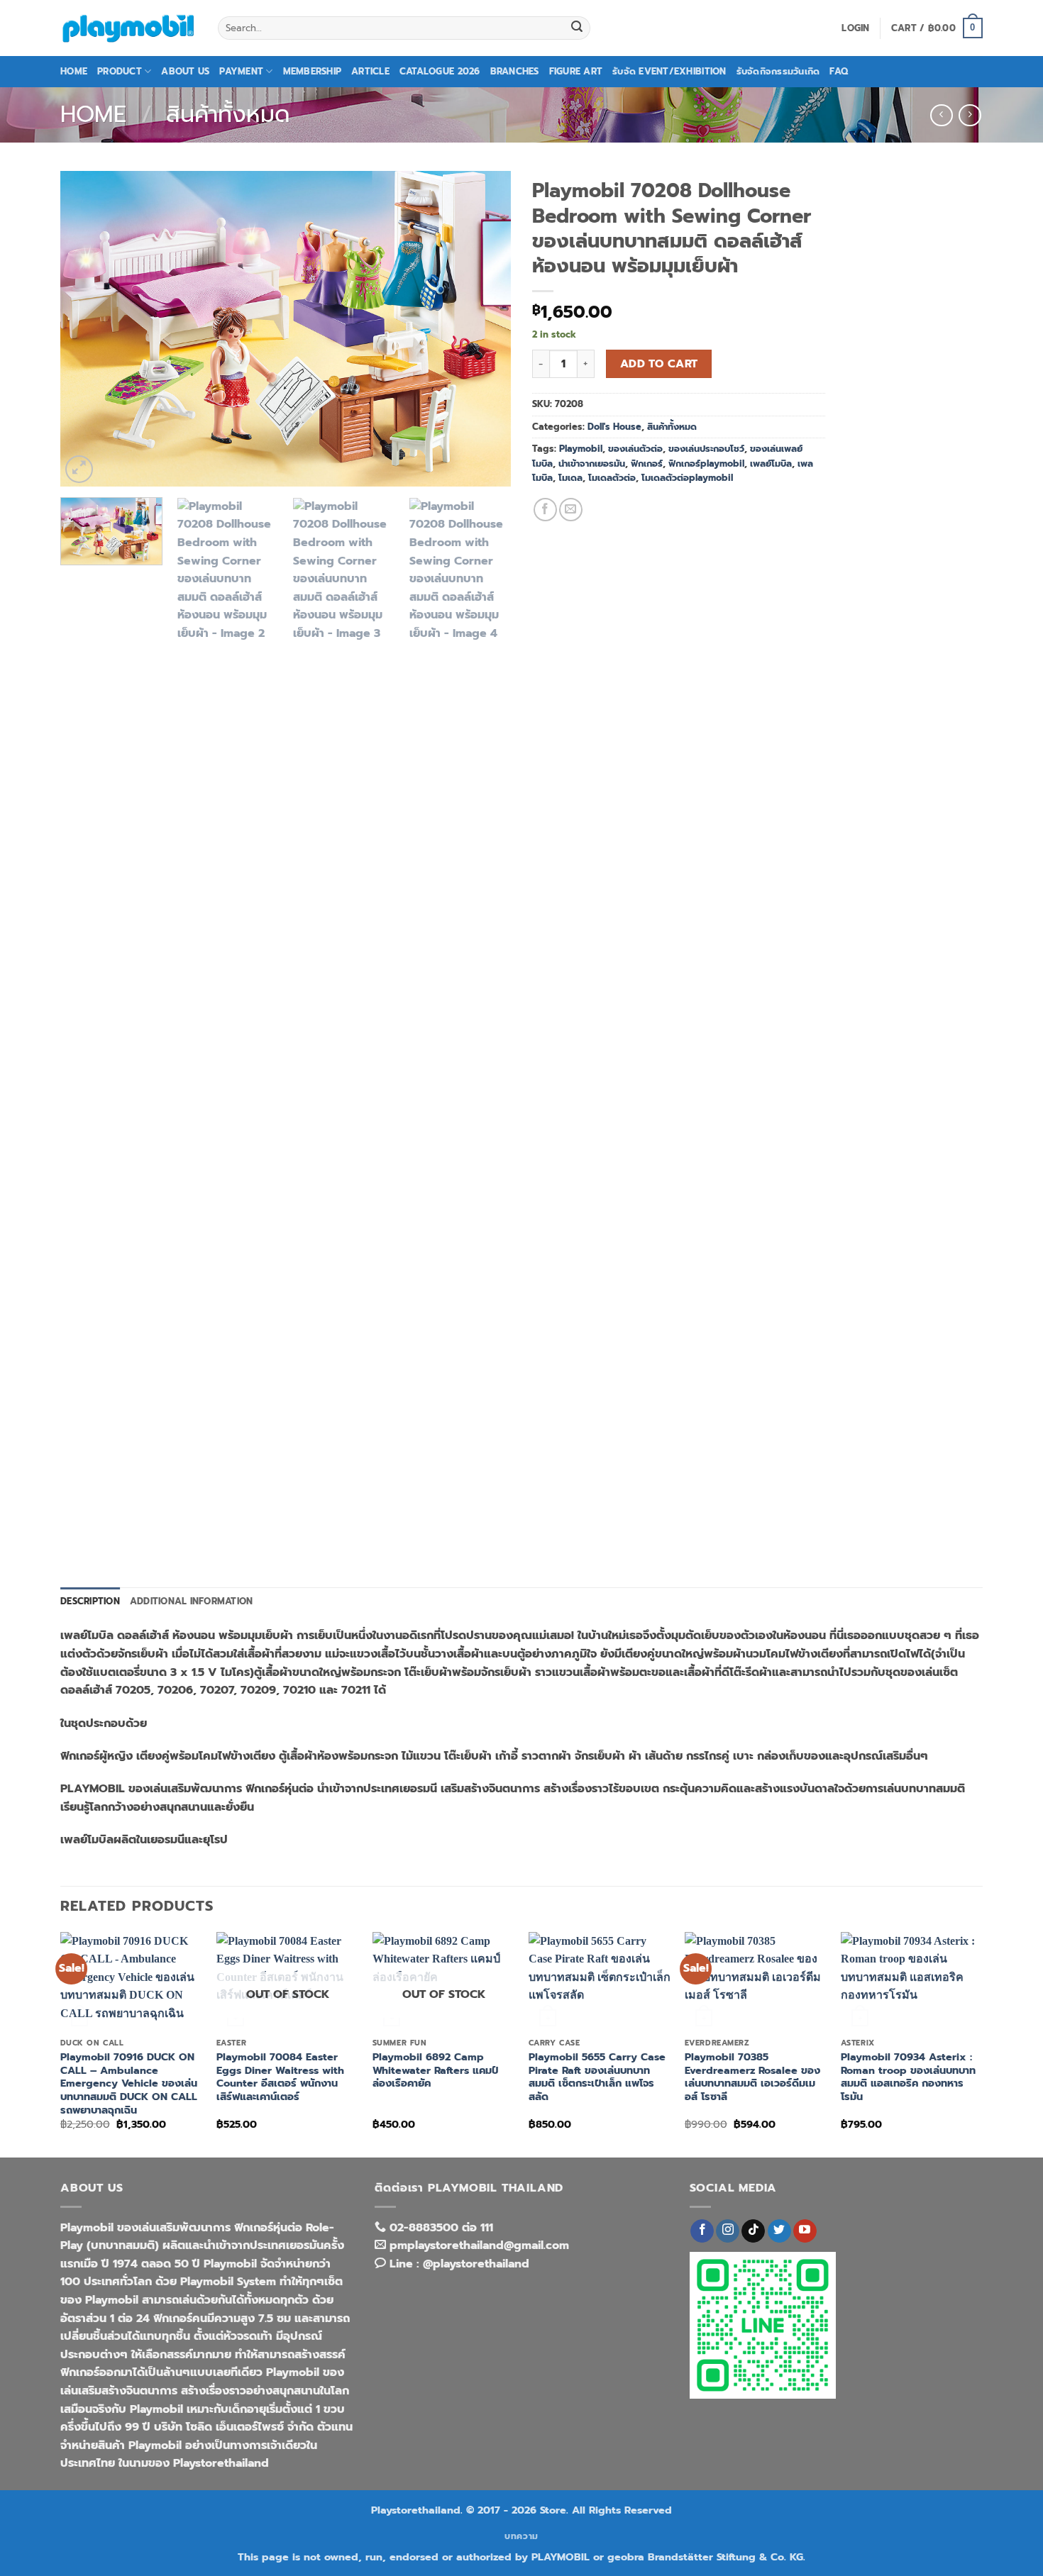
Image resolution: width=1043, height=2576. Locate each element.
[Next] (484, 329)
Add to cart (659, 364)
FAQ (839, 71)
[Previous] (87, 329)
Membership (313, 71)
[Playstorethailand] (128, 28)
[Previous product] (970, 115)
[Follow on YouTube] (805, 2231)
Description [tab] (90, 1601)
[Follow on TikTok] (753, 2231)
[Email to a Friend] (571, 510)
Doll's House (614, 427)
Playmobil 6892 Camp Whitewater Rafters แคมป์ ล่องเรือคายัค (435, 2070)
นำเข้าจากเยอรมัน (592, 463)
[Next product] (941, 115)
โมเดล (570, 478)
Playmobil (581, 449)
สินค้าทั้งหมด (228, 115)
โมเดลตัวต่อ (612, 478)
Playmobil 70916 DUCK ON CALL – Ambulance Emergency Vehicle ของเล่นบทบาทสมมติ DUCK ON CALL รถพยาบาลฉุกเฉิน (129, 2084)
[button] (855, 28)
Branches (515, 71)
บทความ (521, 2536)
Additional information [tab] (192, 1601)
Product (120, 71)
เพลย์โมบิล (771, 463)
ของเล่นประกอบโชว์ (706, 449)
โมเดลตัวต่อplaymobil (687, 478)
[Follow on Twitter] (779, 2231)
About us (185, 71)
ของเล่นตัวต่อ (635, 449)
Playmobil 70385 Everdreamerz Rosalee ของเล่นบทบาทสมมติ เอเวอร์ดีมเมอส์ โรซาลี (752, 2077)
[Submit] (577, 28)
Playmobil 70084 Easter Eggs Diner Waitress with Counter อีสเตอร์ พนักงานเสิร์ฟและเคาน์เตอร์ (280, 2077)
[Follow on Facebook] (702, 2231)
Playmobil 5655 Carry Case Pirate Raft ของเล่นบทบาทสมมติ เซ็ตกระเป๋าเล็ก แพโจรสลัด (597, 2077)
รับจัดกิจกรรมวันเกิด (778, 71)
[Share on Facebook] (545, 510)
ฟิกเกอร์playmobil (706, 463)
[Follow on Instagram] (728, 2231)
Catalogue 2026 (440, 71)
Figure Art (576, 71)
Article (370, 71)
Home (74, 71)
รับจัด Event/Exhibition (669, 71)
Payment (241, 71)
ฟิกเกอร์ (647, 463)
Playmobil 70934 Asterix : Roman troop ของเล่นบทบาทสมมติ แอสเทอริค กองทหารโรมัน (908, 2077)
